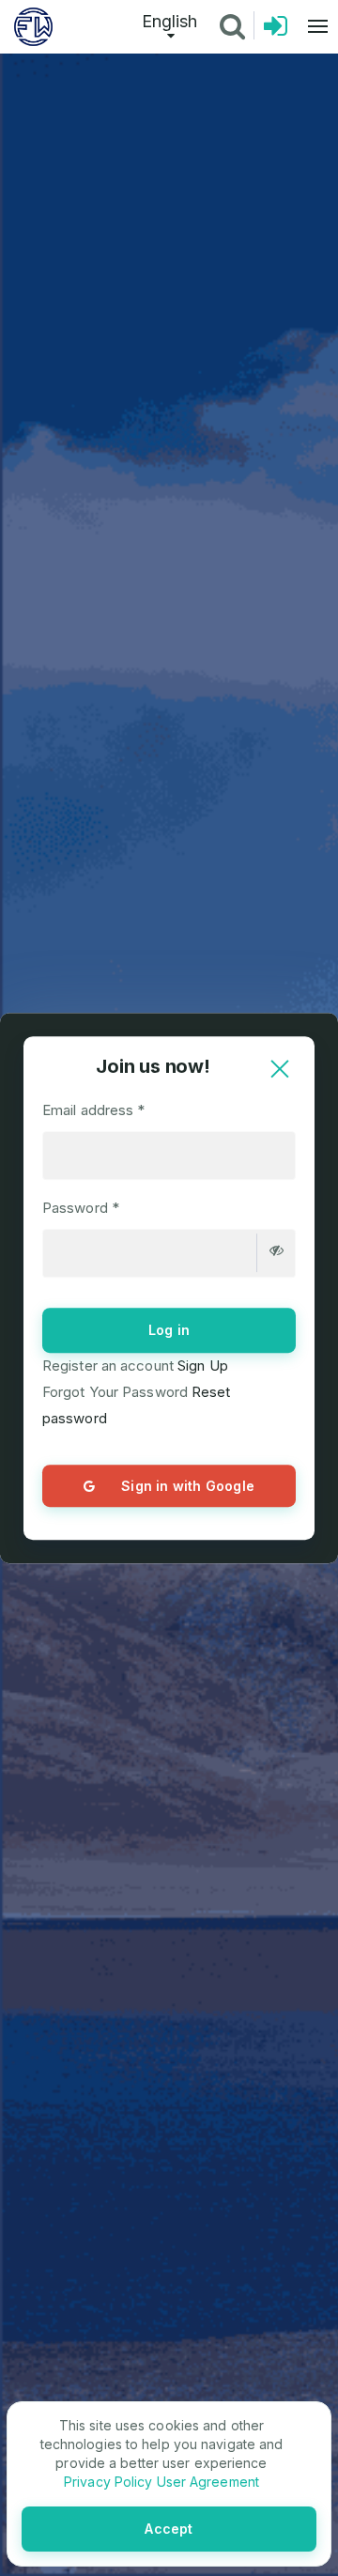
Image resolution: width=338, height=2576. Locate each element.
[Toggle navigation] (312, 26)
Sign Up (201, 1366)
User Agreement (206, 2482)
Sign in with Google (188, 1486)
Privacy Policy (108, 2482)
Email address (94, 1110)
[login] (276, 31)
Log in (169, 1330)
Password (81, 1208)
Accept (169, 2529)
